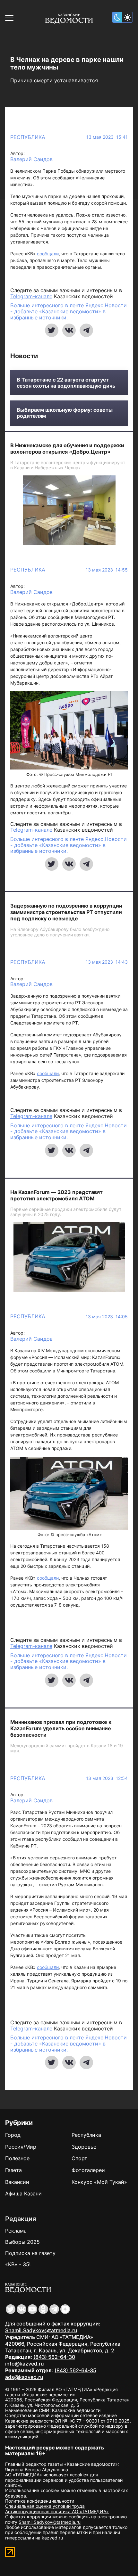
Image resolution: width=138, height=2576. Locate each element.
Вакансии (17, 2182)
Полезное (17, 2158)
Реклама (16, 2231)
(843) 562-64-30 (54, 2357)
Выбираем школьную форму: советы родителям (65, 413)
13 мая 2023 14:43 (107, 962)
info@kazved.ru (25, 2364)
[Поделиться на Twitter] (52, 330)
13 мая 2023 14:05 (107, 1317)
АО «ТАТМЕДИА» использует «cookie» (47, 2475)
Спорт (79, 2158)
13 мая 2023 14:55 (107, 570)
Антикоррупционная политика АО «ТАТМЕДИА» (57, 2511)
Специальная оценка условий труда (45, 2506)
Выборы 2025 (22, 2242)
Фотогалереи (88, 2170)
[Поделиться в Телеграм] (86, 330)
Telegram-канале (31, 296)
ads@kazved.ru (24, 2377)
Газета (13, 2170)
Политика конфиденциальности (40, 2501)
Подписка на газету (30, 2253)
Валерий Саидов (31, 159)
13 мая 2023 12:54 (107, 1778)
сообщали (48, 254)
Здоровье (84, 2147)
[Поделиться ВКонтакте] (69, 330)
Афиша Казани (23, 2193)
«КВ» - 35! (18, 2264)
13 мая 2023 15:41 (107, 137)
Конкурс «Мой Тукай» (99, 2182)
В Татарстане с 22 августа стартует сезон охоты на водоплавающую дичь (66, 383)
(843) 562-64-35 (75, 2370)
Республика (28, 137)
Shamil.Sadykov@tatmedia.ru (41, 2330)
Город (13, 2135)
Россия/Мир (21, 2147)
